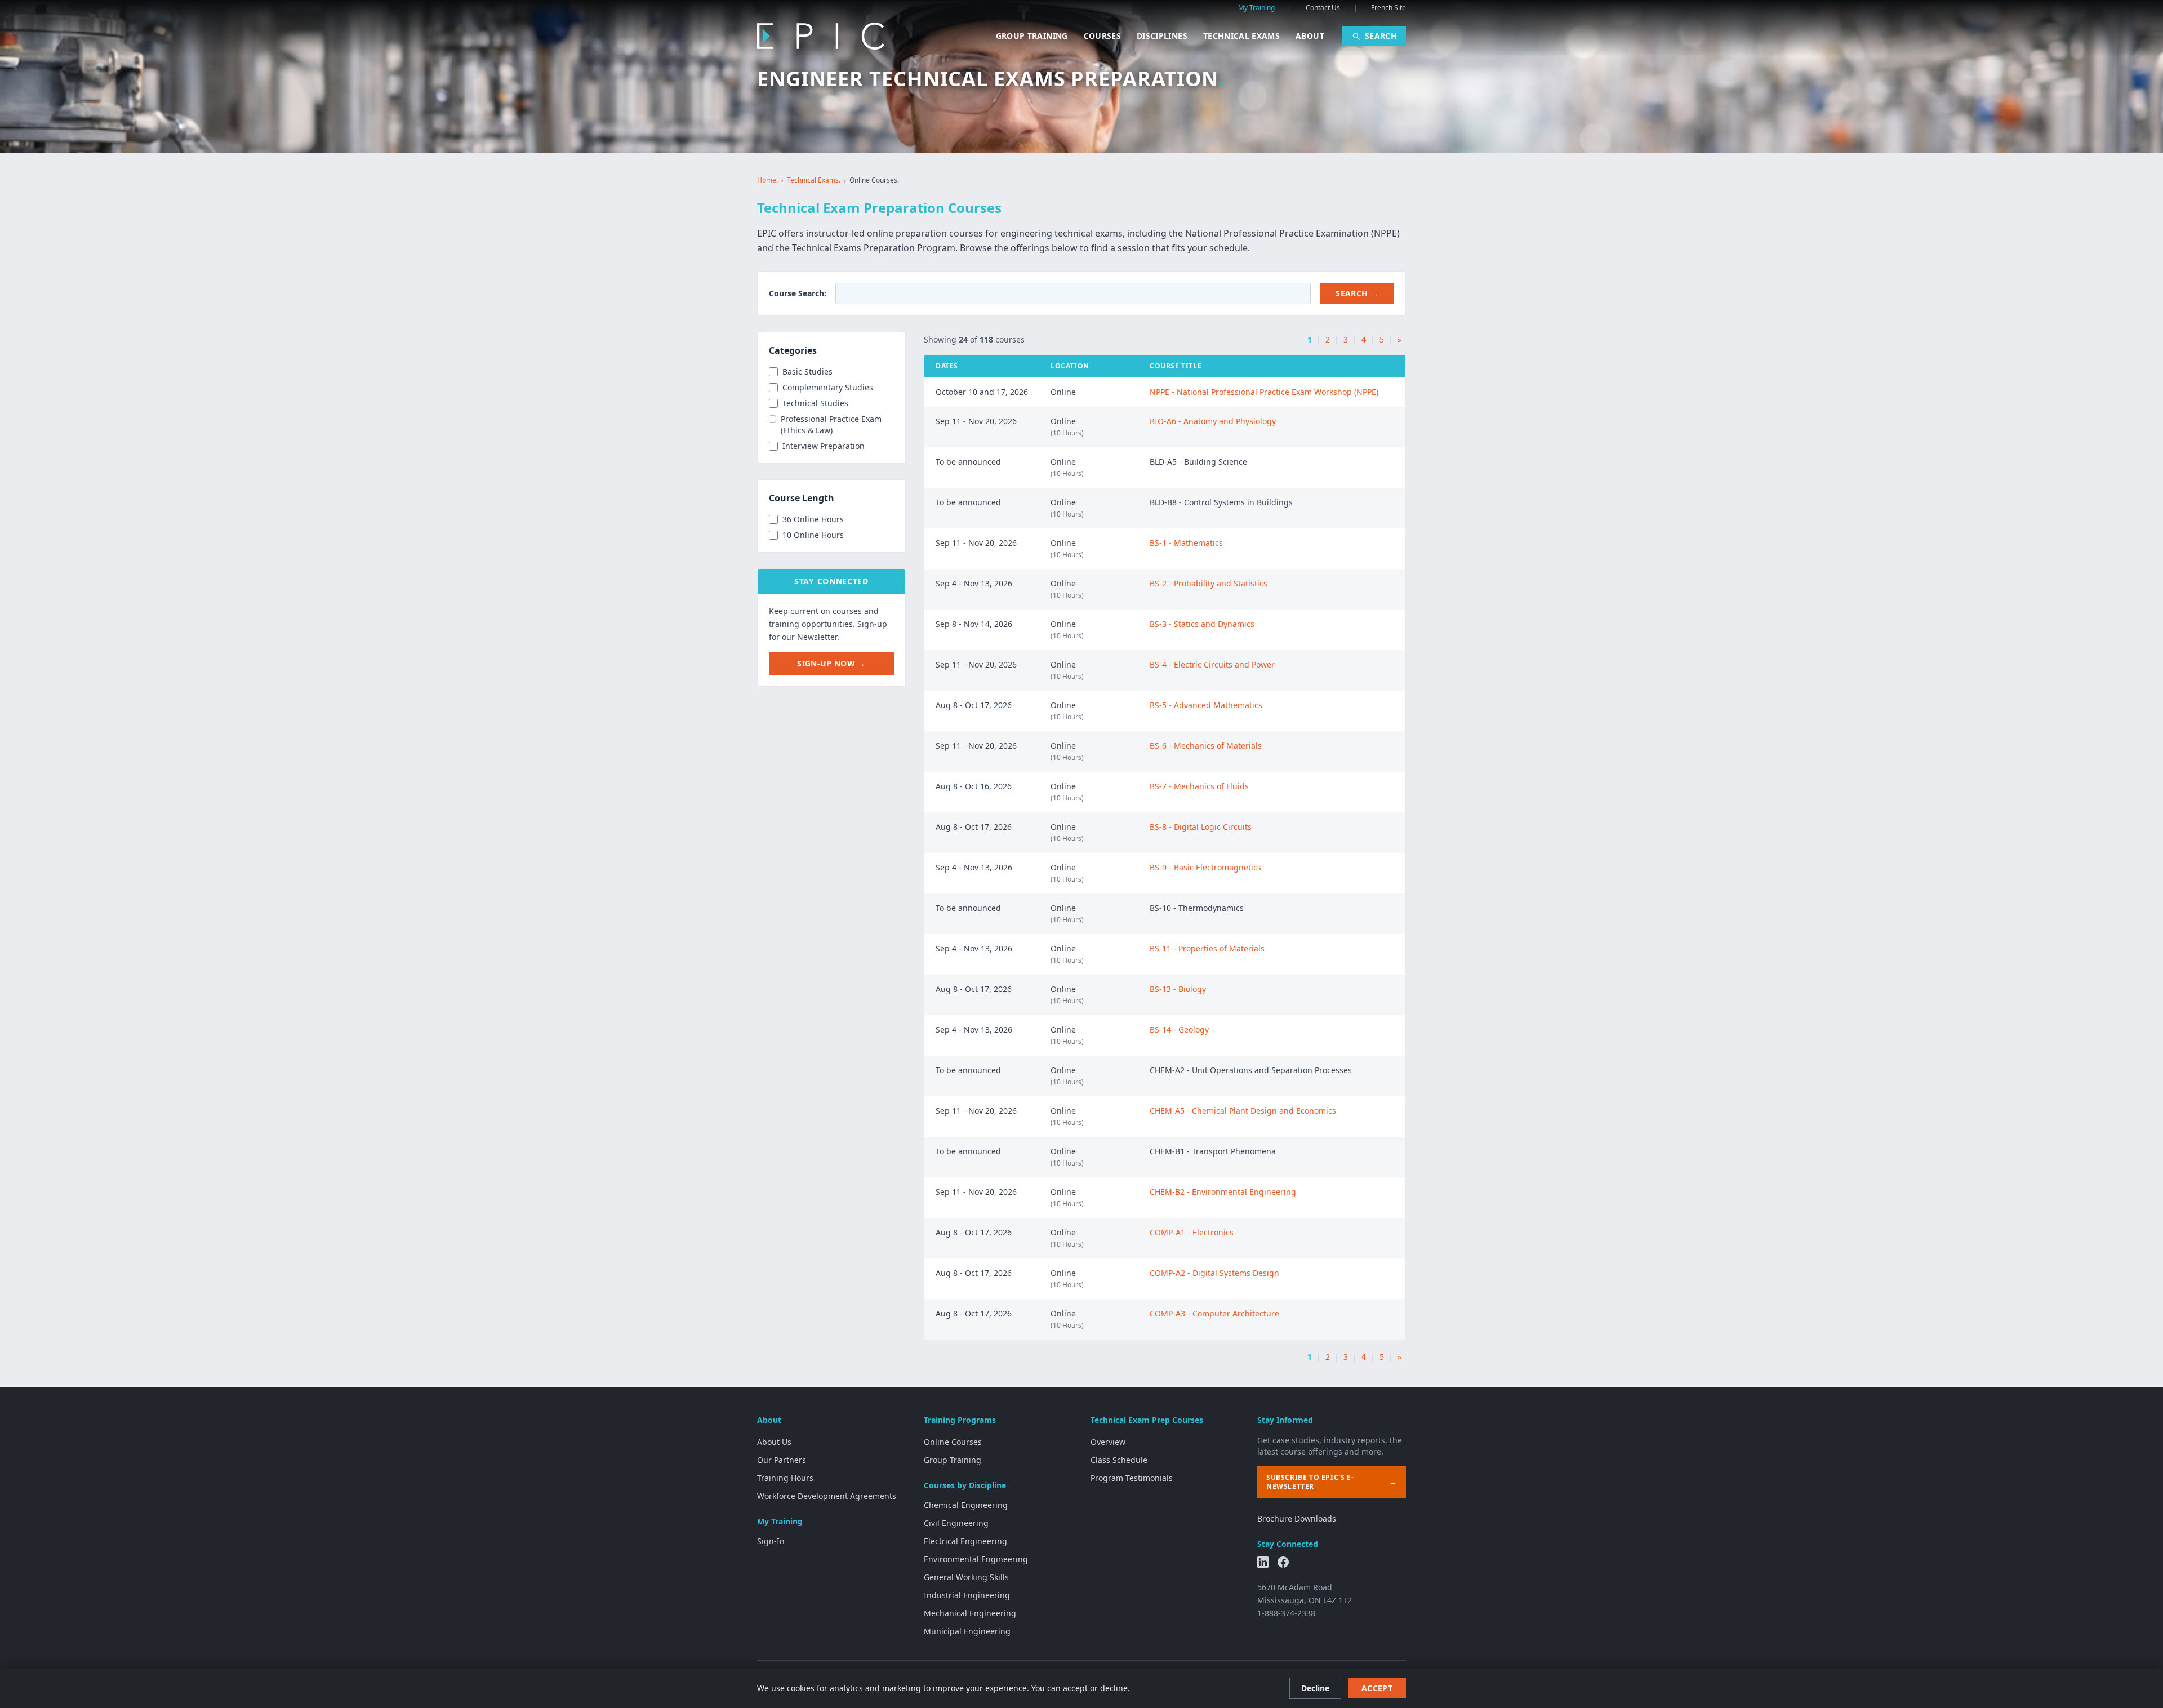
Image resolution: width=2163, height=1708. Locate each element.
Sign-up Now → (831, 663)
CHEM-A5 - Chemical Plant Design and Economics (1243, 1111)
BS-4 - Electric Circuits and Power (1212, 664)
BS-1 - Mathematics (1186, 543)
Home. (767, 180)
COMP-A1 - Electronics (1192, 1232)
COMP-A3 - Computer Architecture (1214, 1313)
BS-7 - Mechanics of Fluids (1199, 786)
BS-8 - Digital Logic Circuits (1201, 827)
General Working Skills (966, 1577)
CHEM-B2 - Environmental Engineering (1223, 1192)
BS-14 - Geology (1179, 1029)
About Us (774, 1442)
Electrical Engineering (965, 1541)
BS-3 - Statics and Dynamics (1202, 624)
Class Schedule (1119, 1460)
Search (1381, 36)
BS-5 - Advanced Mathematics (1206, 705)
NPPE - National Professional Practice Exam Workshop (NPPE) (1264, 392)
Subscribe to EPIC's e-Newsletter (1332, 1482)
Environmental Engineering (976, 1559)
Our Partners (782, 1460)
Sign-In (771, 1541)
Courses (1102, 36)
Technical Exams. (814, 180)
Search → (1357, 293)
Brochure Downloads (1297, 1518)
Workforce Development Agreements (827, 1496)
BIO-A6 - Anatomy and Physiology (1213, 421)
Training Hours (785, 1478)
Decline (1315, 1688)
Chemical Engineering (966, 1505)
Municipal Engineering (967, 1631)
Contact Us (1323, 8)
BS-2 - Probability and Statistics (1209, 583)
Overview (1108, 1442)
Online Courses (953, 1442)
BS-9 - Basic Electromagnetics (1205, 867)
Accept (1377, 1688)
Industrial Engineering (967, 1595)
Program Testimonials (1132, 1478)
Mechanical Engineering (970, 1613)
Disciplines (1162, 36)
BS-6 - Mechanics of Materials (1206, 746)
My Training (1256, 8)
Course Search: (798, 293)
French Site (1388, 8)
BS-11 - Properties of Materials (1207, 948)
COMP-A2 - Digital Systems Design (1214, 1273)
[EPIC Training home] (821, 36)
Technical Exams (1241, 36)
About (1310, 36)
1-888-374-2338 (1286, 1613)
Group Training (1032, 36)
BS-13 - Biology (1178, 989)
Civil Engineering (956, 1523)
